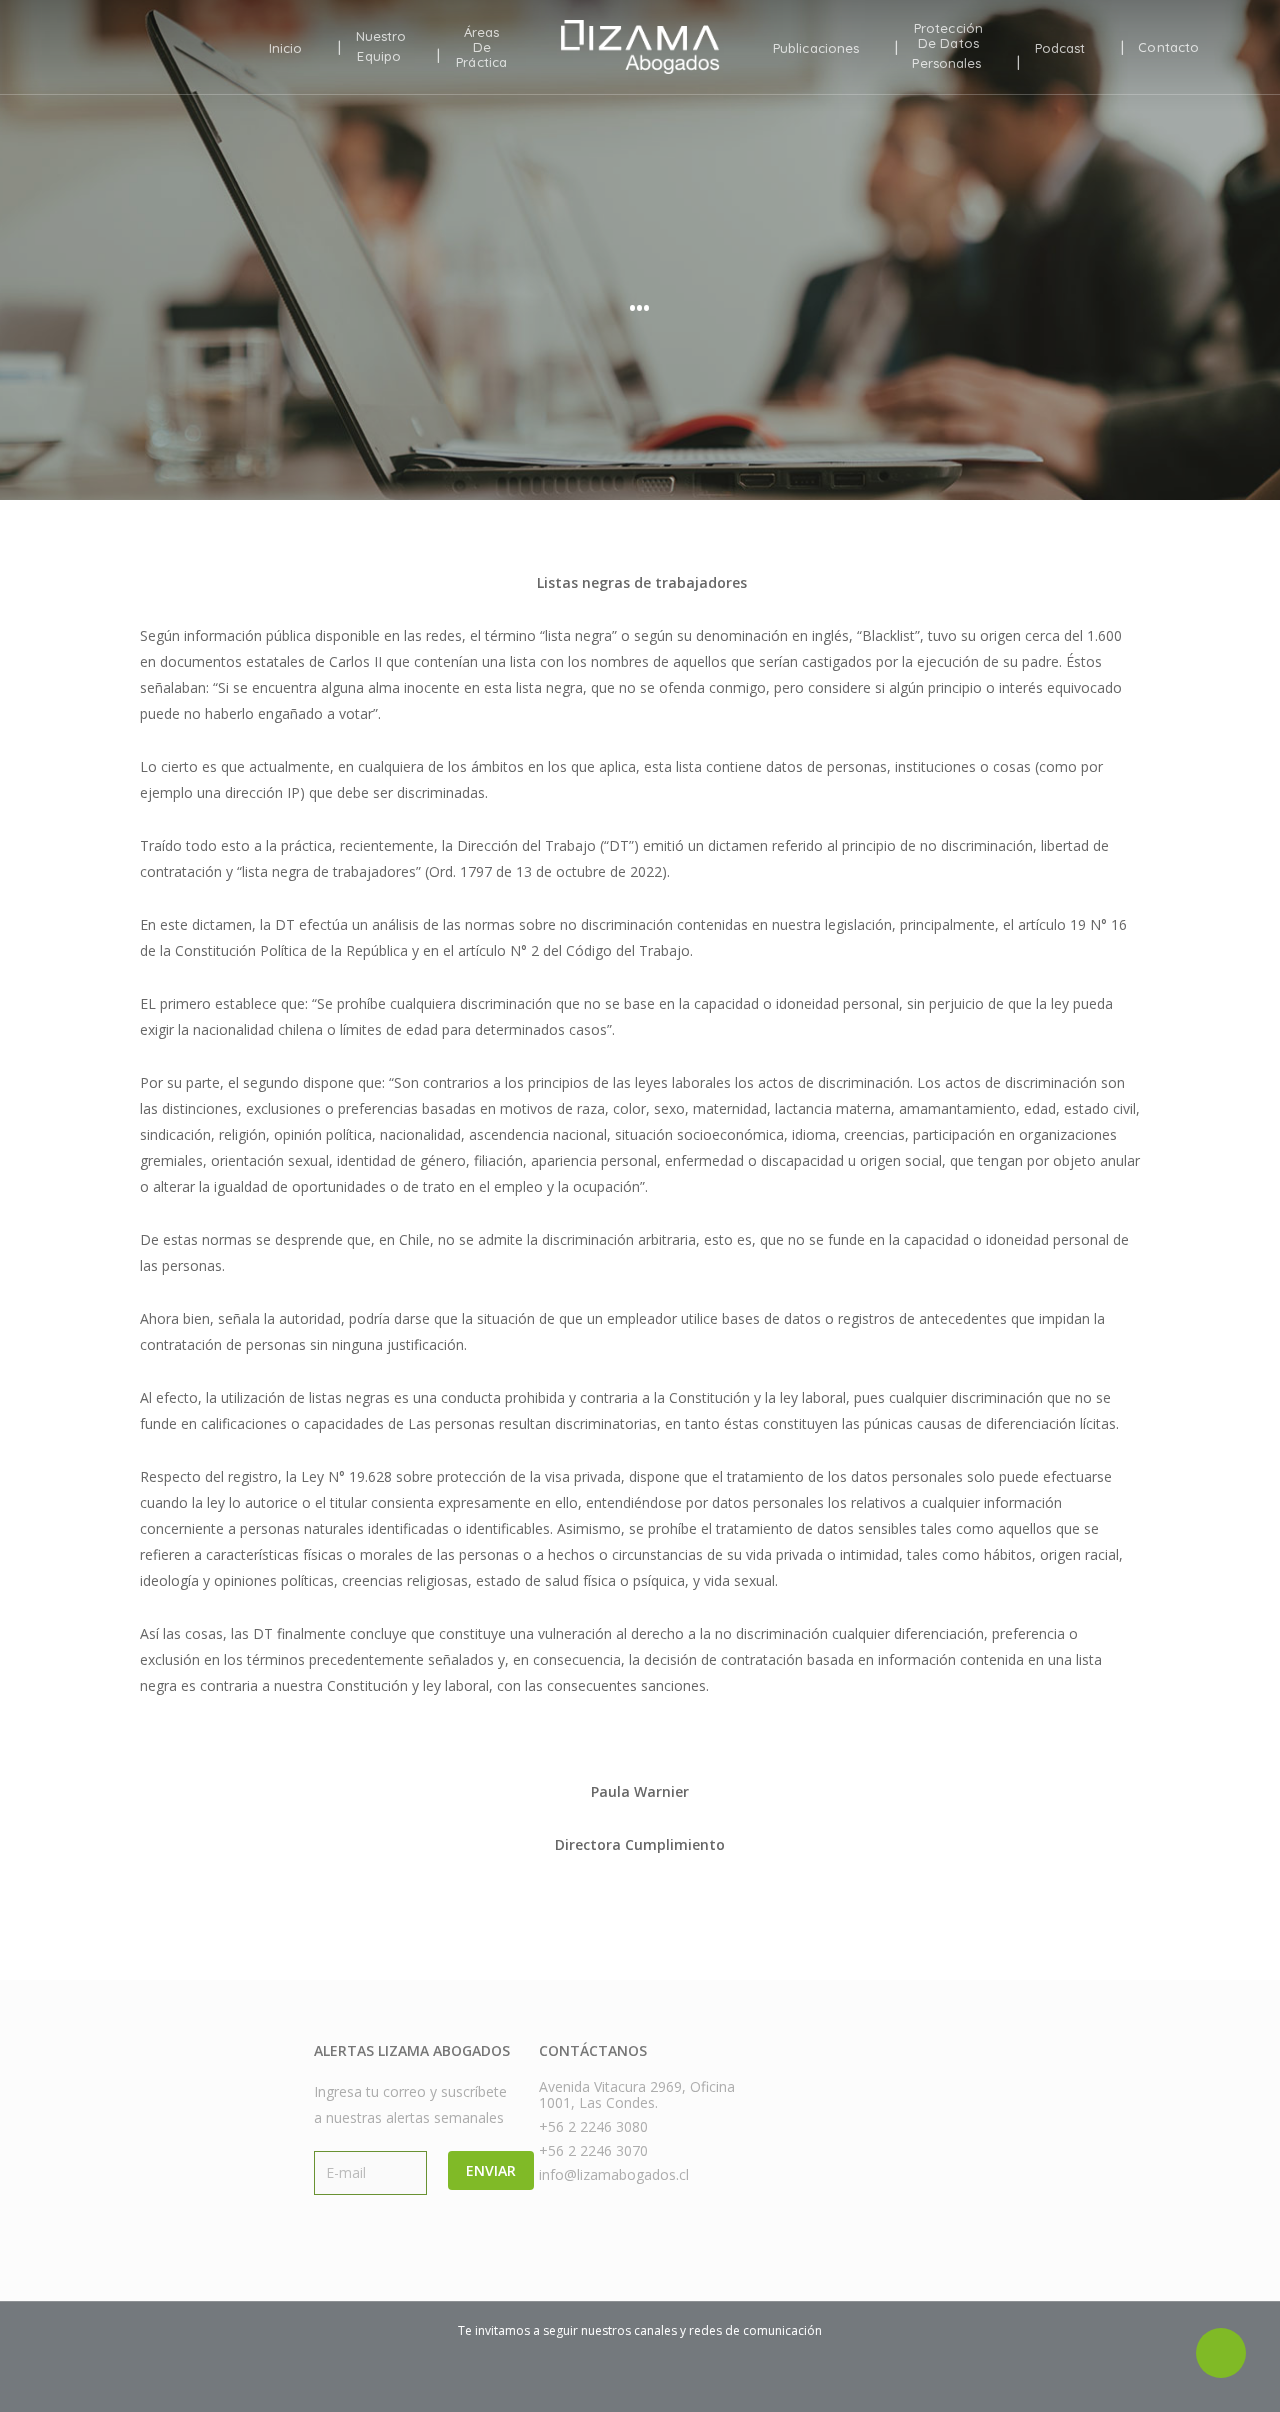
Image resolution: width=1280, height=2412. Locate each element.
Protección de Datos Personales (947, 46)
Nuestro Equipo (381, 46)
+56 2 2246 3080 (593, 2127)
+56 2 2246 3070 (593, 2151)
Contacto (1168, 47)
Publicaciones (816, 48)
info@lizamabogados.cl (614, 2175)
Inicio (286, 48)
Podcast (1060, 48)
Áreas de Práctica (481, 47)
